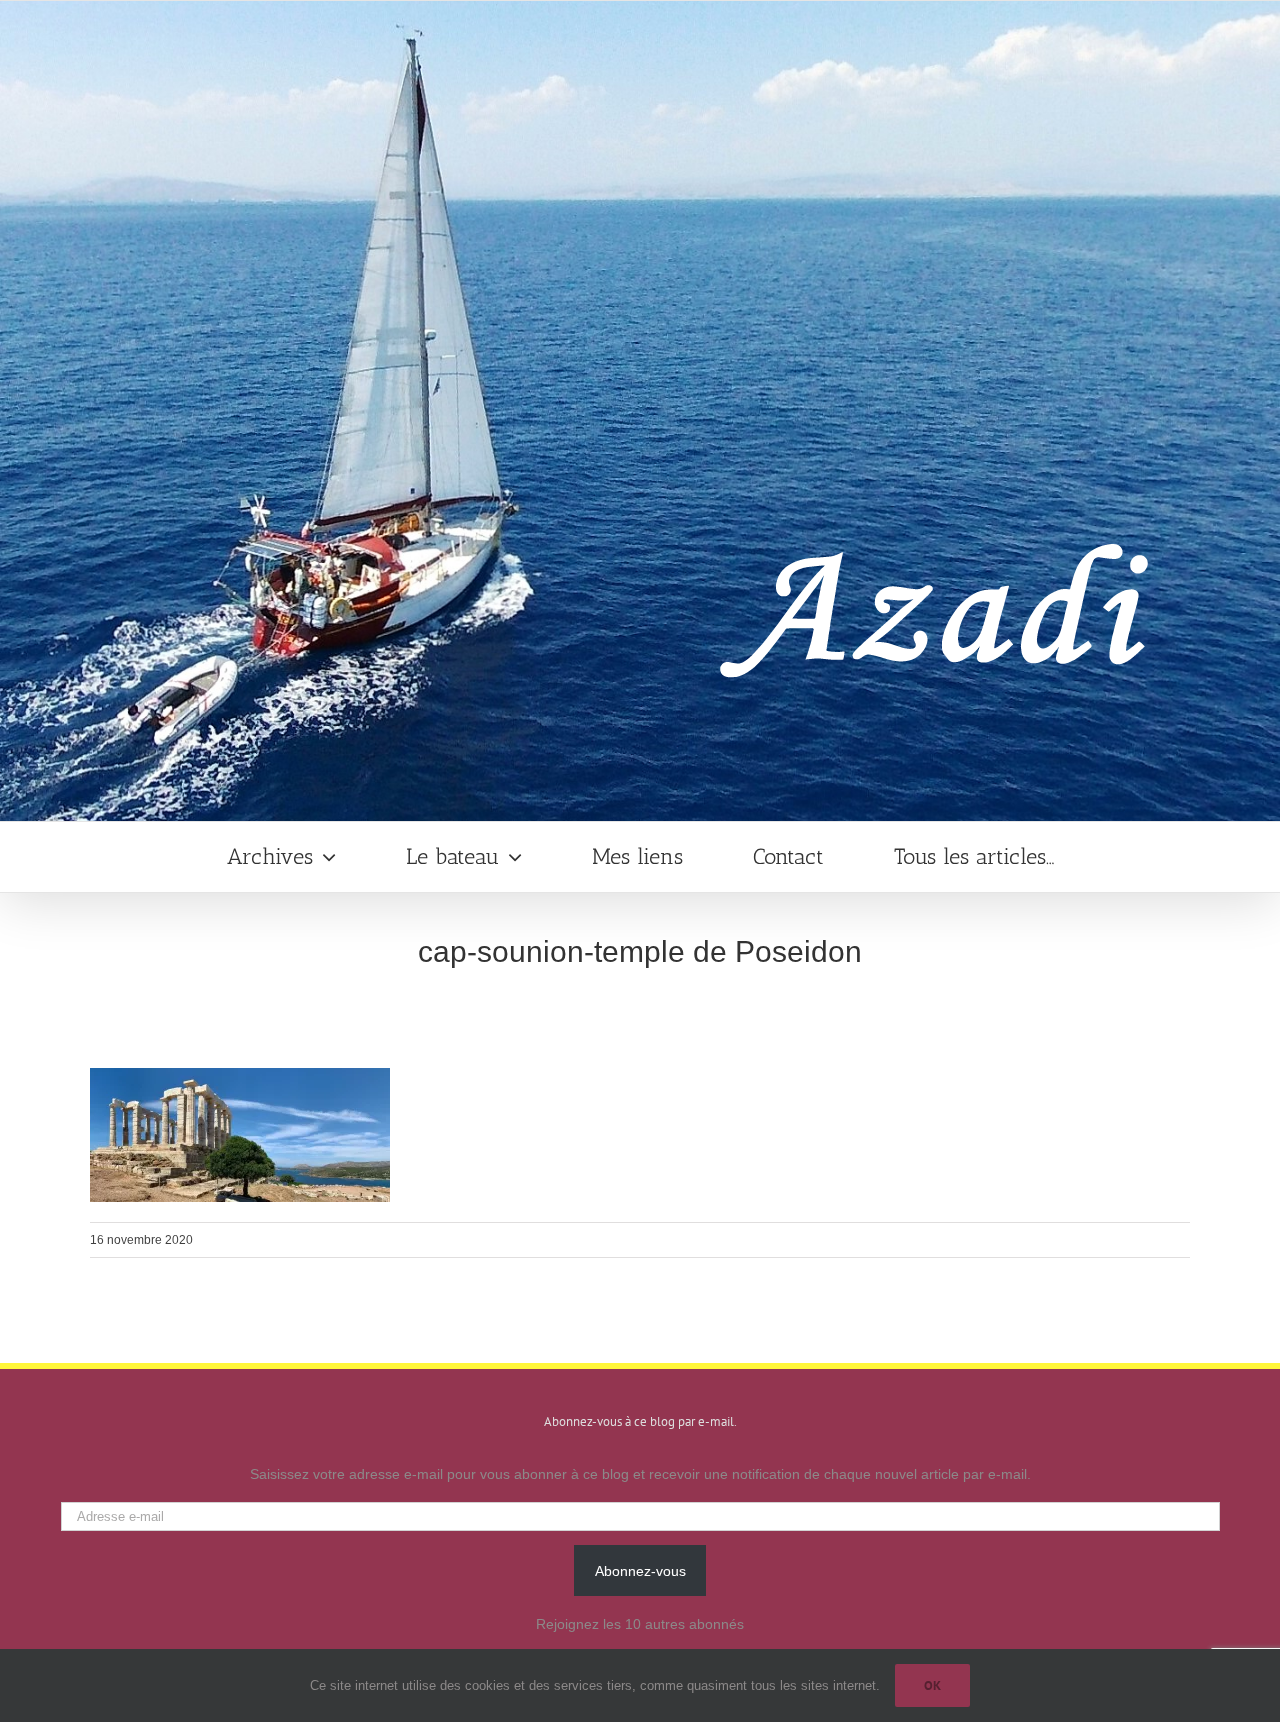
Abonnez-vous (640, 1571)
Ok (932, 1685)
